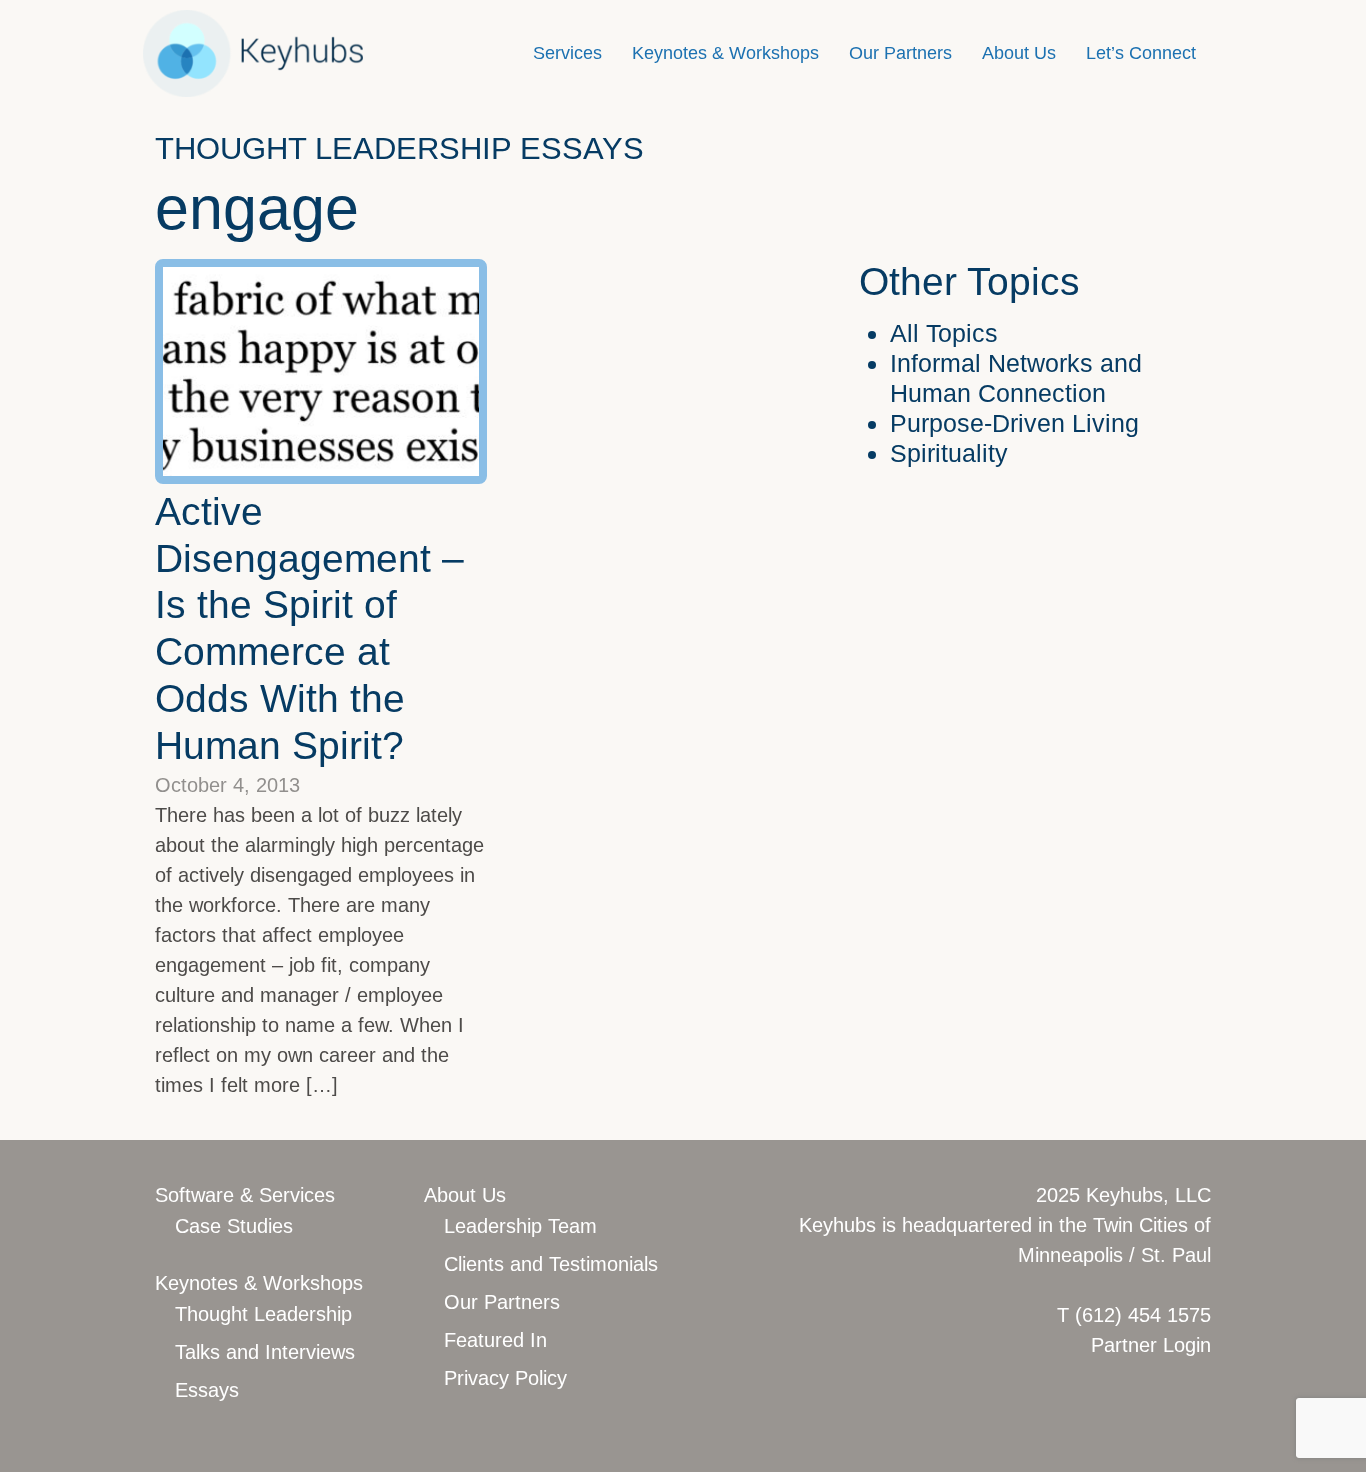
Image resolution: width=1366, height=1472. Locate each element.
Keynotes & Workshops (725, 53)
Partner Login (1151, 1345)
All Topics (944, 333)
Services (567, 53)
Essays (207, 1390)
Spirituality (949, 453)
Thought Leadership (263, 1314)
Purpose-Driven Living (1014, 423)
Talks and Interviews (265, 1352)
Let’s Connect (1141, 53)
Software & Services (245, 1195)
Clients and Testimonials (551, 1264)
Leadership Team (520, 1226)
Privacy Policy (505, 1378)
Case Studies (234, 1226)
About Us (1019, 53)
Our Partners (900, 53)
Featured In (495, 1340)
